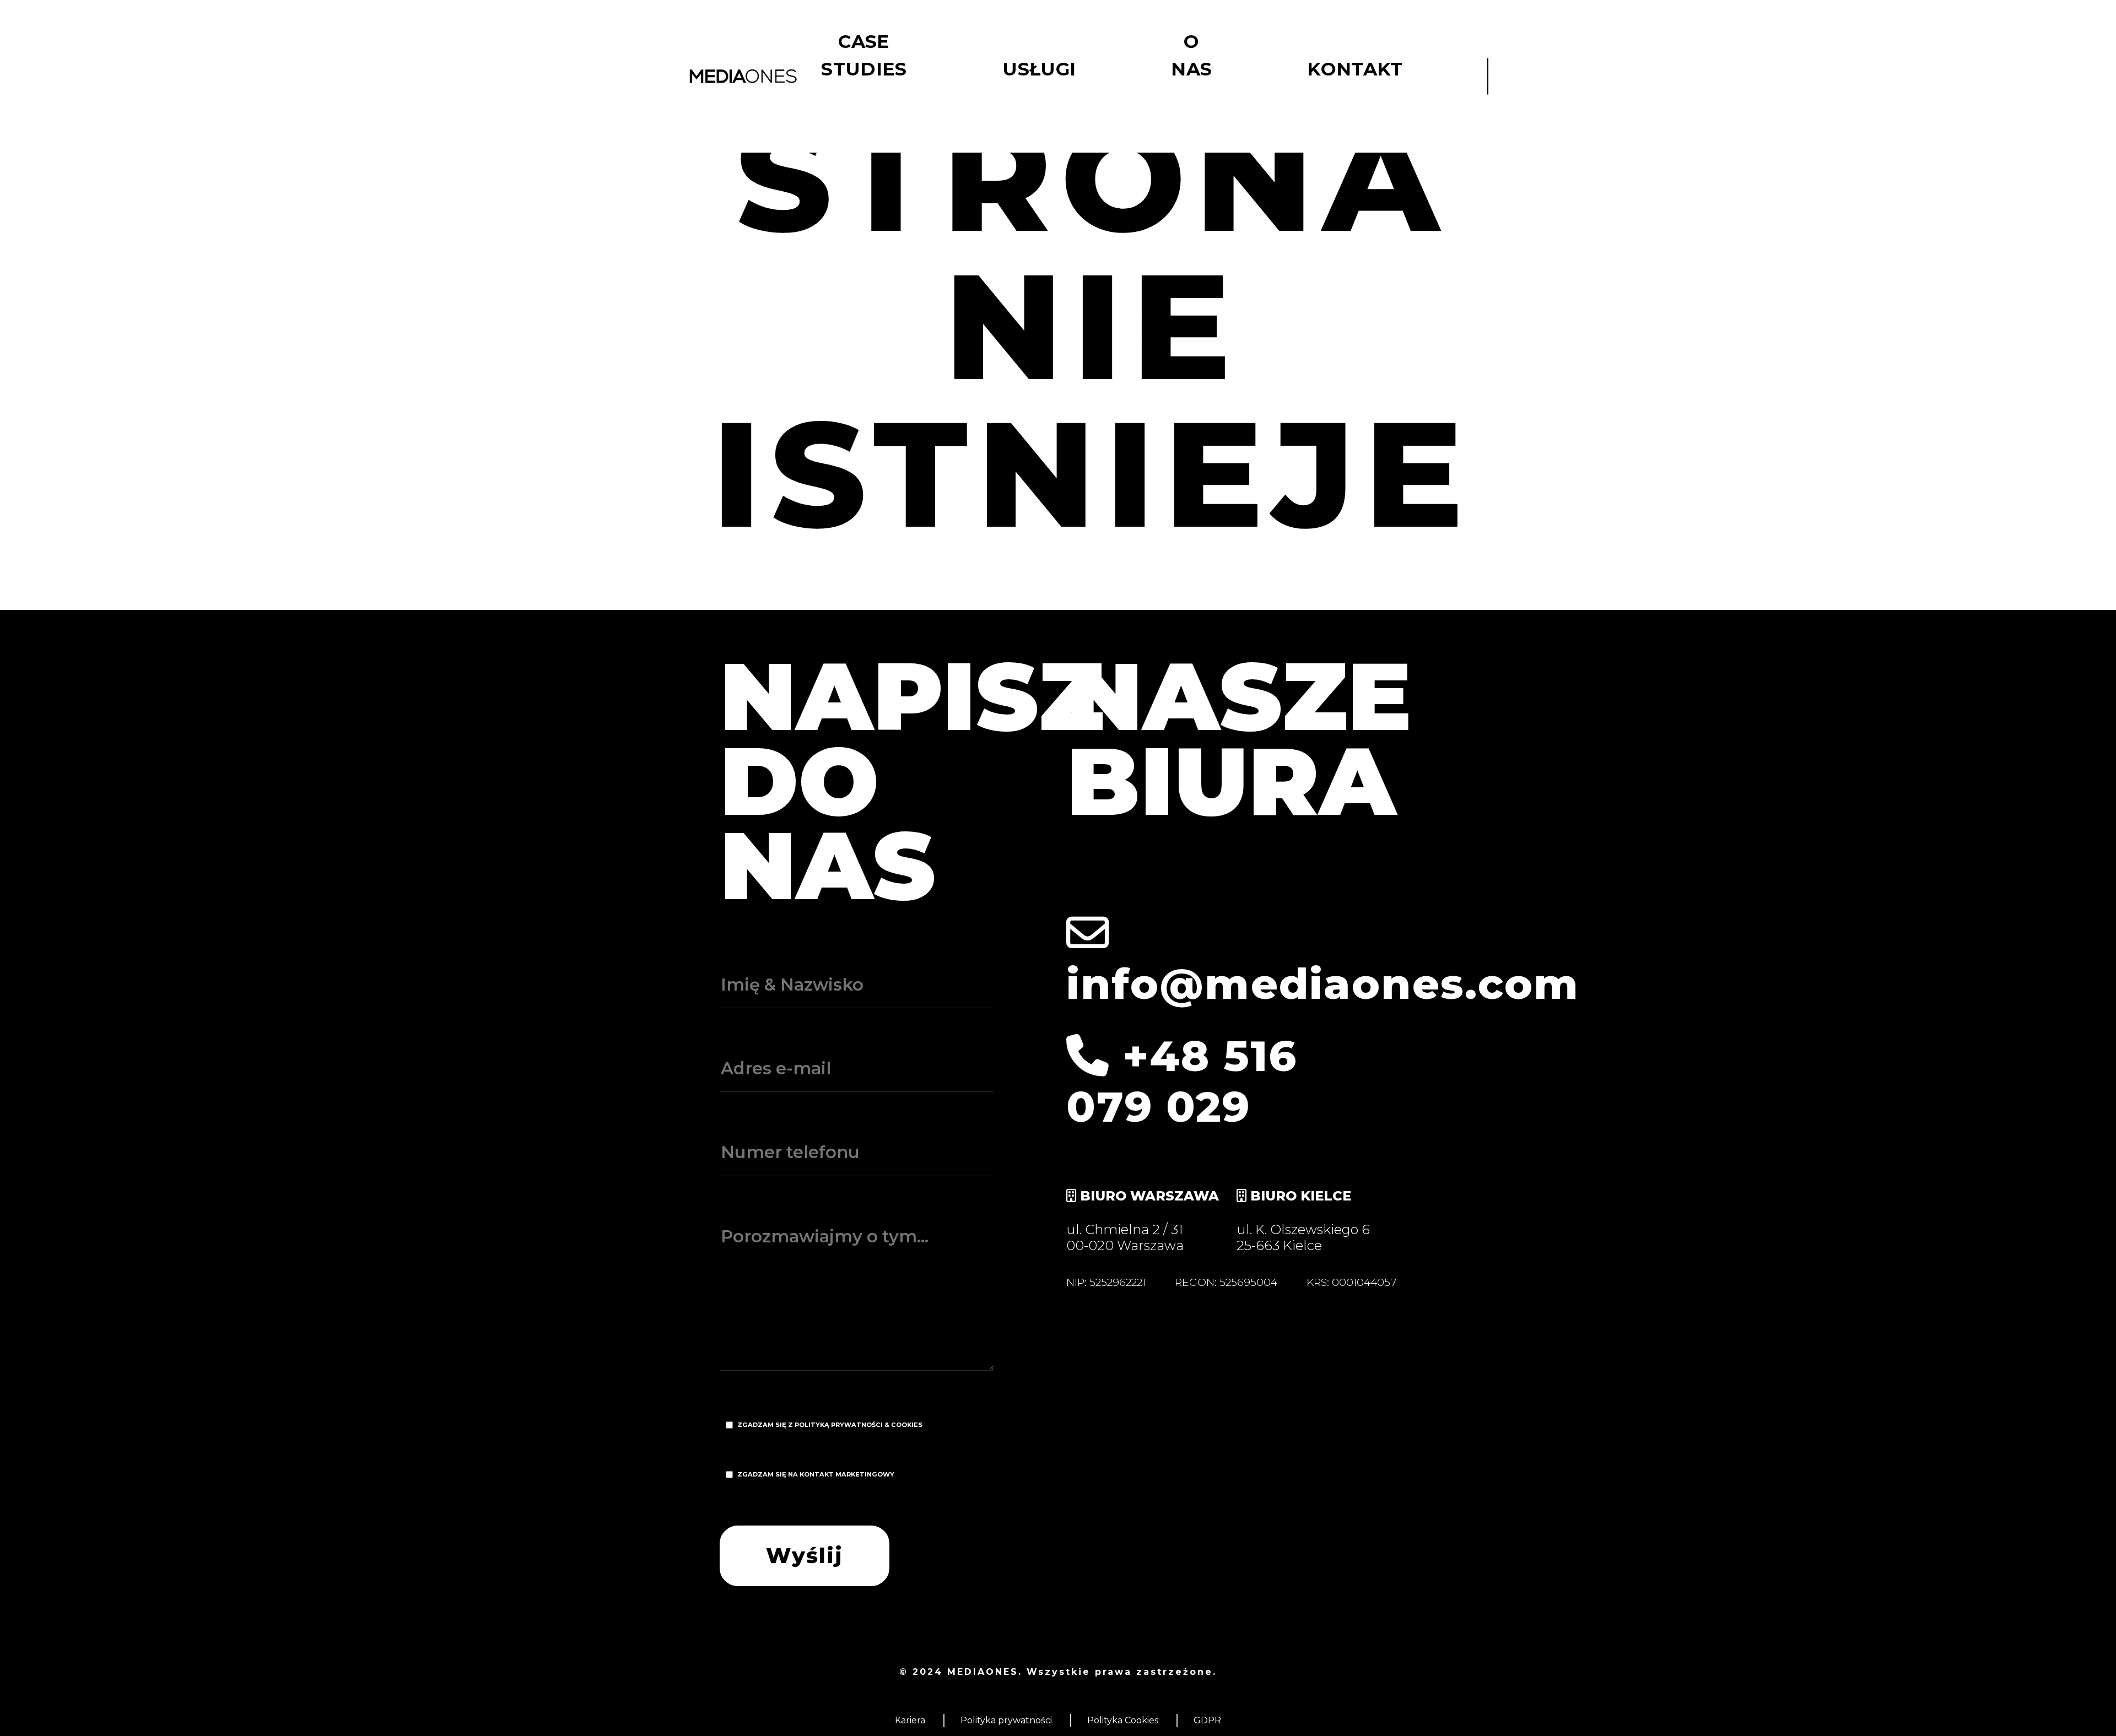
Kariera (910, 1720)
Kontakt (1355, 69)
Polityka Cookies (1123, 1720)
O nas (1191, 55)
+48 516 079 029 (1182, 1081)
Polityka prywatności (1006, 1720)
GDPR (1207, 1720)
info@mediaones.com (1323, 984)
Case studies (864, 55)
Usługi (1039, 69)
